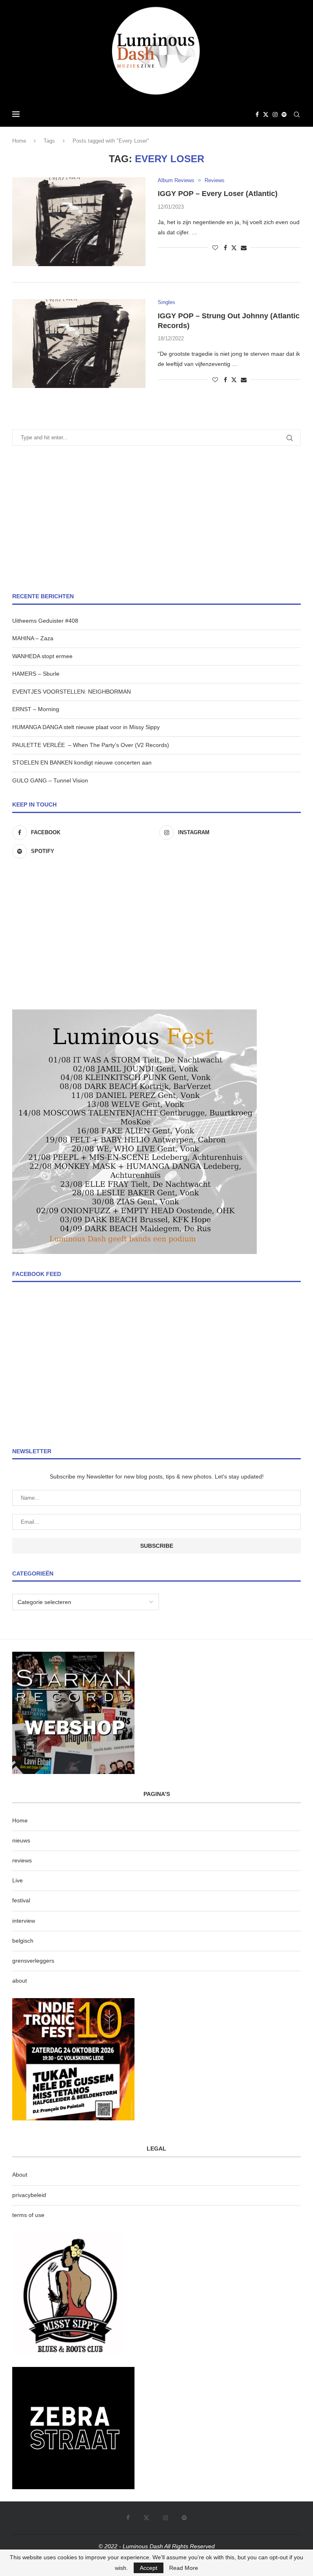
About (20, 2175)
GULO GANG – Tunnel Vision (50, 780)
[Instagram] (275, 115)
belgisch (23, 1941)
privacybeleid (29, 2195)
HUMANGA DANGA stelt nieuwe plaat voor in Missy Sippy (86, 727)
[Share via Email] (244, 248)
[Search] (297, 115)
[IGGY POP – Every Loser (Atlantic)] (79, 222)
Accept (149, 2568)
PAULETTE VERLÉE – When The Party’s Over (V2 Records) (91, 745)
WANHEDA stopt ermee (42, 656)
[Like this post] (215, 248)
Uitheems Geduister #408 (45, 621)
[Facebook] (257, 115)
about (20, 1981)
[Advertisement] (156, 519)
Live (18, 1880)
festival (21, 1900)
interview (24, 1921)
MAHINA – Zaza (33, 638)
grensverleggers (33, 1961)
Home (19, 141)
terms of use (28, 2215)
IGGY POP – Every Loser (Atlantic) (218, 194)
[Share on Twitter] (234, 248)
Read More (184, 2568)
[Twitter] (266, 115)
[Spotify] (284, 115)
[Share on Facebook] (225, 248)
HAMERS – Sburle (36, 674)
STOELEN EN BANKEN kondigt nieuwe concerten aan (82, 762)
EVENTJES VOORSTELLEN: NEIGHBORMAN (72, 692)
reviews (22, 1860)
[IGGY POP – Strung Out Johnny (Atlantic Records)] (79, 344)
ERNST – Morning (36, 709)
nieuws (21, 1840)
